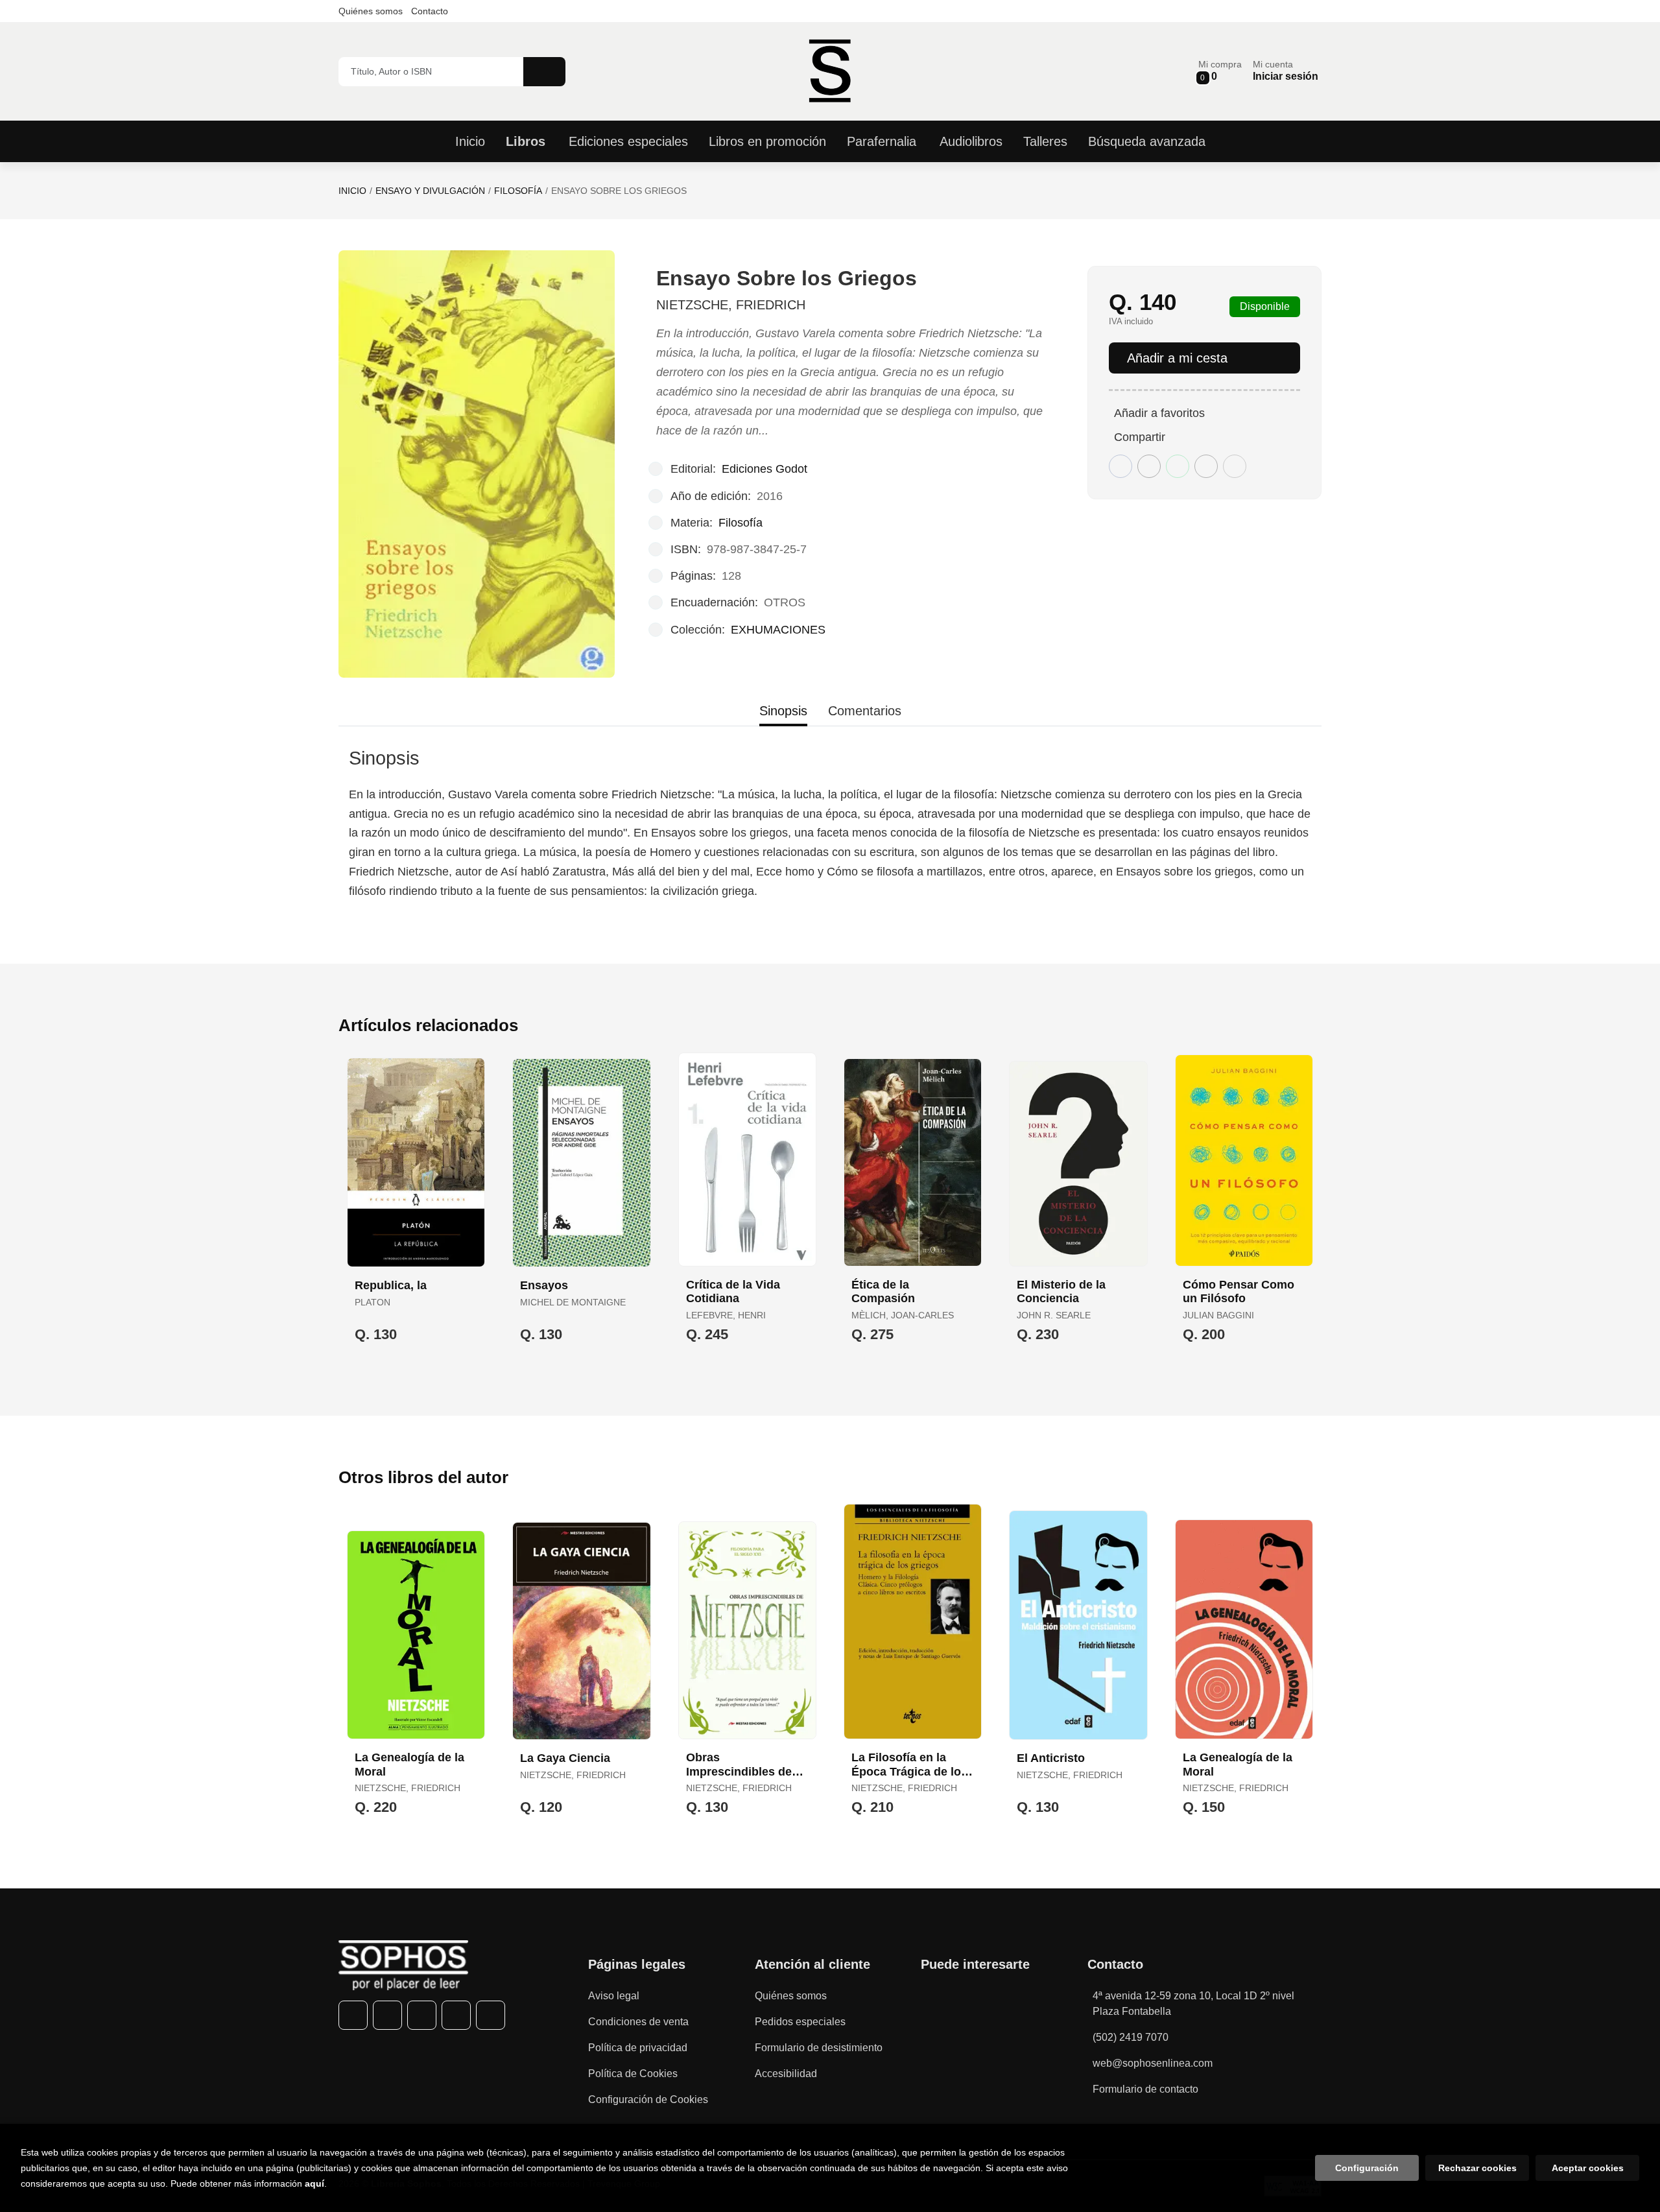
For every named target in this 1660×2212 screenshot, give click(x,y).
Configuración (1367, 2168)
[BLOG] (491, 2015)
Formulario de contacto (1145, 2089)
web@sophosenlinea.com (1153, 2063)
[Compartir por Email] (1206, 466)
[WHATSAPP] (456, 2015)
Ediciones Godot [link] (765, 469)
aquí (314, 2183)
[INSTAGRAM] (422, 2015)
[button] (1220, 71)
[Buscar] (544, 72)
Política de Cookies (633, 2074)
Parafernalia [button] (882, 141)
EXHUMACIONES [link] (778, 630)
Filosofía (518, 191)
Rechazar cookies (1477, 2168)
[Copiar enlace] (1235, 466)
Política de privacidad (638, 2048)
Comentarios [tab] (865, 711)
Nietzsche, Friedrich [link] (731, 305)
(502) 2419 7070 (1131, 2037)
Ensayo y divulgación (430, 191)
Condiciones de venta (638, 2022)
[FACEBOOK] (353, 2015)
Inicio (352, 191)
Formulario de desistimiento (819, 2048)
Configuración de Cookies (648, 2099)
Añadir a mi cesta (1177, 358)
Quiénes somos (371, 11)
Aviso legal (614, 1996)
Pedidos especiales (800, 2022)
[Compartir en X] (1149, 466)
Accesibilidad (786, 2074)
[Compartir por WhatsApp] (1178, 466)
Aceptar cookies (1588, 2168)
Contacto (430, 11)
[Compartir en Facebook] (1120, 466)
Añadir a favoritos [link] (1159, 413)
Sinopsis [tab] (783, 711)
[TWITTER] (387, 2015)
